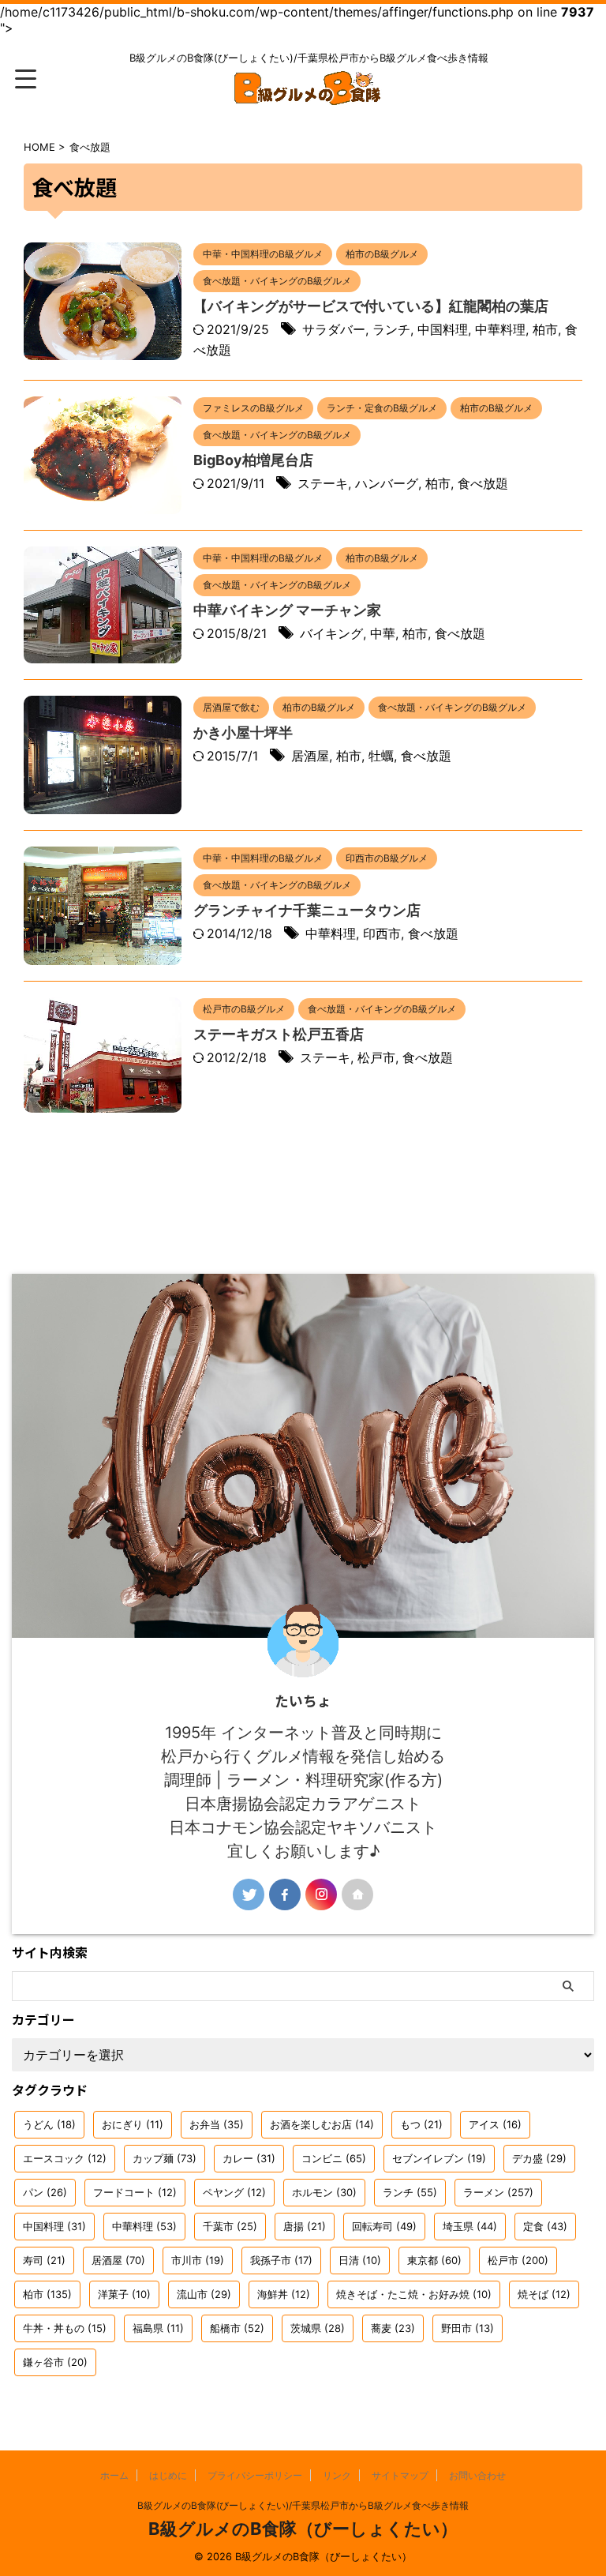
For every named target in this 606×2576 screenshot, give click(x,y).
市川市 (198, 2260)
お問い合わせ (477, 2475)
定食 (545, 2226)
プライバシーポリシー (255, 2475)
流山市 (204, 2294)
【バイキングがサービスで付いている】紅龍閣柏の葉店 (371, 306)
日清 (360, 2260)
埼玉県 (470, 2226)
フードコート (135, 2192)
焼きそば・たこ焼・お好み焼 (414, 2294)
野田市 (468, 2328)
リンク (337, 2475)
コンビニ (334, 2158)
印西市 (382, 933)
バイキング (331, 633)
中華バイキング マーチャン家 (287, 610)
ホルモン (324, 2192)
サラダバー (334, 329)
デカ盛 (539, 2158)
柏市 (545, 329)
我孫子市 (281, 2260)
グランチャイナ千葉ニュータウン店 (307, 910)
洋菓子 (124, 2294)
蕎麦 (393, 2328)
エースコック (65, 2158)
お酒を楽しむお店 (322, 2124)
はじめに (168, 2475)
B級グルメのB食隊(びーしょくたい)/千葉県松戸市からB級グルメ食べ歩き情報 (303, 2505)
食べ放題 (483, 483)
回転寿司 (384, 2226)
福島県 (158, 2328)
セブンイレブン (439, 2158)
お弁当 (217, 2124)
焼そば (544, 2294)
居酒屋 (310, 756)
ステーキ (323, 483)
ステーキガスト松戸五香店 (279, 1034)
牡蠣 (381, 756)
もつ (421, 2124)
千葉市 (230, 2226)
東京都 (434, 2260)
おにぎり (133, 2124)
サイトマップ (400, 2475)
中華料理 (500, 329)
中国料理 (443, 329)
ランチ (391, 329)
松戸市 (376, 1057)
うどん (49, 2124)
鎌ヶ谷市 (55, 2362)
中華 (383, 633)
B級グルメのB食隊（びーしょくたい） (303, 2529)
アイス (495, 2124)
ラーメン (498, 2192)
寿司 (44, 2260)
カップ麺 (165, 2158)
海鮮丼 (284, 2294)
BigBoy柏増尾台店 (253, 460)
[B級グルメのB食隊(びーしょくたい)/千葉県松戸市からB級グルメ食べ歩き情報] (309, 95)
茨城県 (318, 2328)
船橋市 (237, 2328)
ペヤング (234, 2192)
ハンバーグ (387, 483)
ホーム (114, 2475)
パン (45, 2192)
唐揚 (305, 2226)
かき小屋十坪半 (243, 732)
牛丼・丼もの (65, 2328)
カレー (249, 2158)
